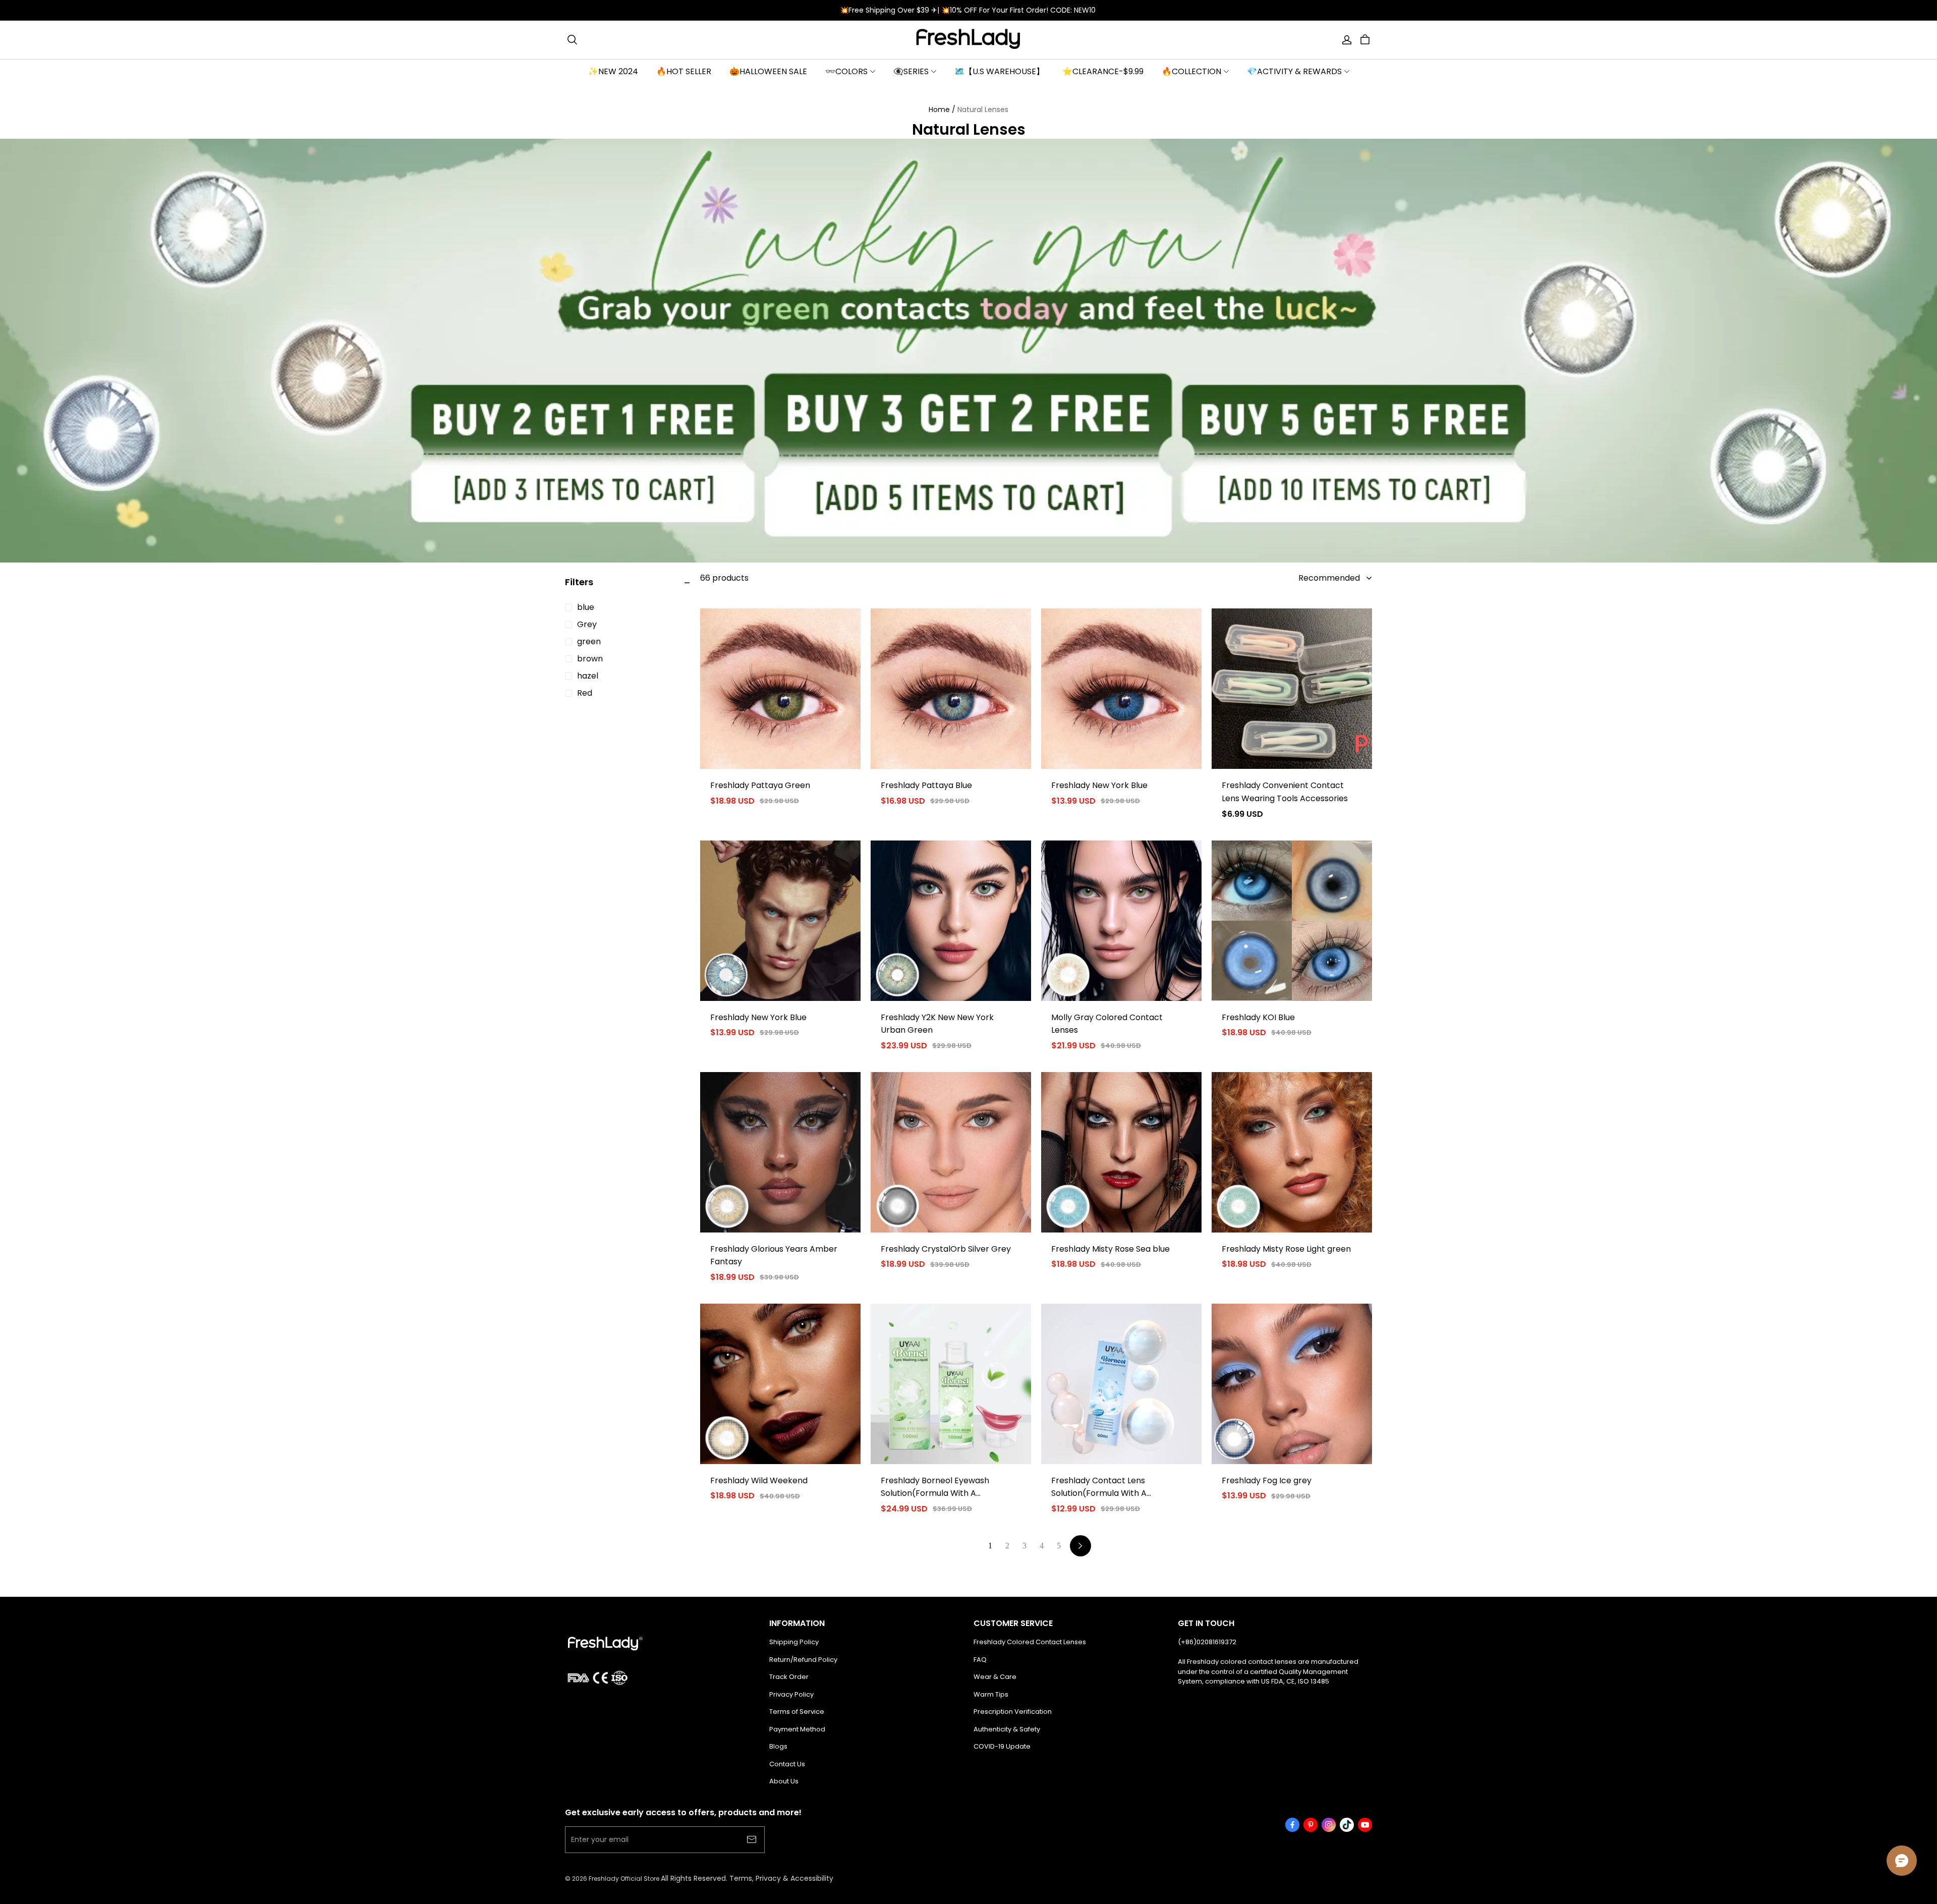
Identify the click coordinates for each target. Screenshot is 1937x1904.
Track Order (789, 1677)
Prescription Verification (1013, 1712)
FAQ (980, 1660)
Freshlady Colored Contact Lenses (1030, 1642)
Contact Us (787, 1764)
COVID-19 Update (1002, 1746)
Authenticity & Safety (1007, 1729)
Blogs (778, 1746)
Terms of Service (797, 1712)
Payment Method (797, 1729)
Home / (942, 109)
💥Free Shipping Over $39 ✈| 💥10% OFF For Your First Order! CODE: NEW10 (969, 10)
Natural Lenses (983, 109)
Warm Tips (991, 1694)
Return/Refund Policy (803, 1660)
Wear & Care (995, 1677)
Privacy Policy (791, 1694)
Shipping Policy (794, 1642)
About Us (784, 1781)
